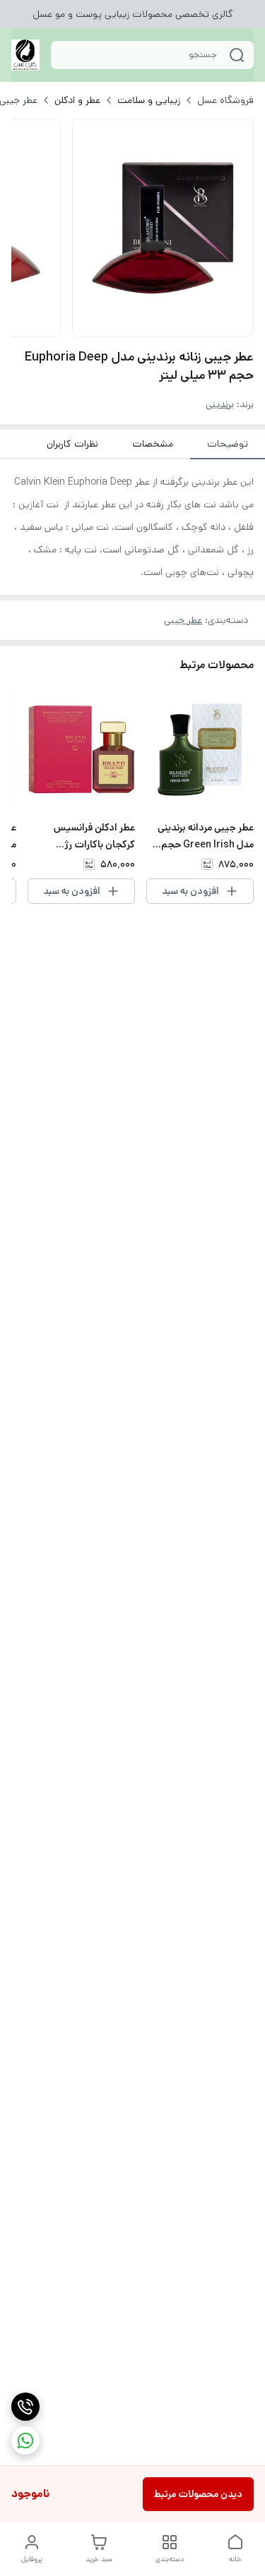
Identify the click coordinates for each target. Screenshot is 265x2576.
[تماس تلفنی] (25, 2407)
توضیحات (228, 444)
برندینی (220, 404)
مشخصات (153, 444)
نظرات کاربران (72, 444)
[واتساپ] (25, 2441)
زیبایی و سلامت (149, 100)
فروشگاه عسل (225, 100)
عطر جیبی (183, 620)
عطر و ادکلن (77, 100)
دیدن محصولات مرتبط (198, 2494)
